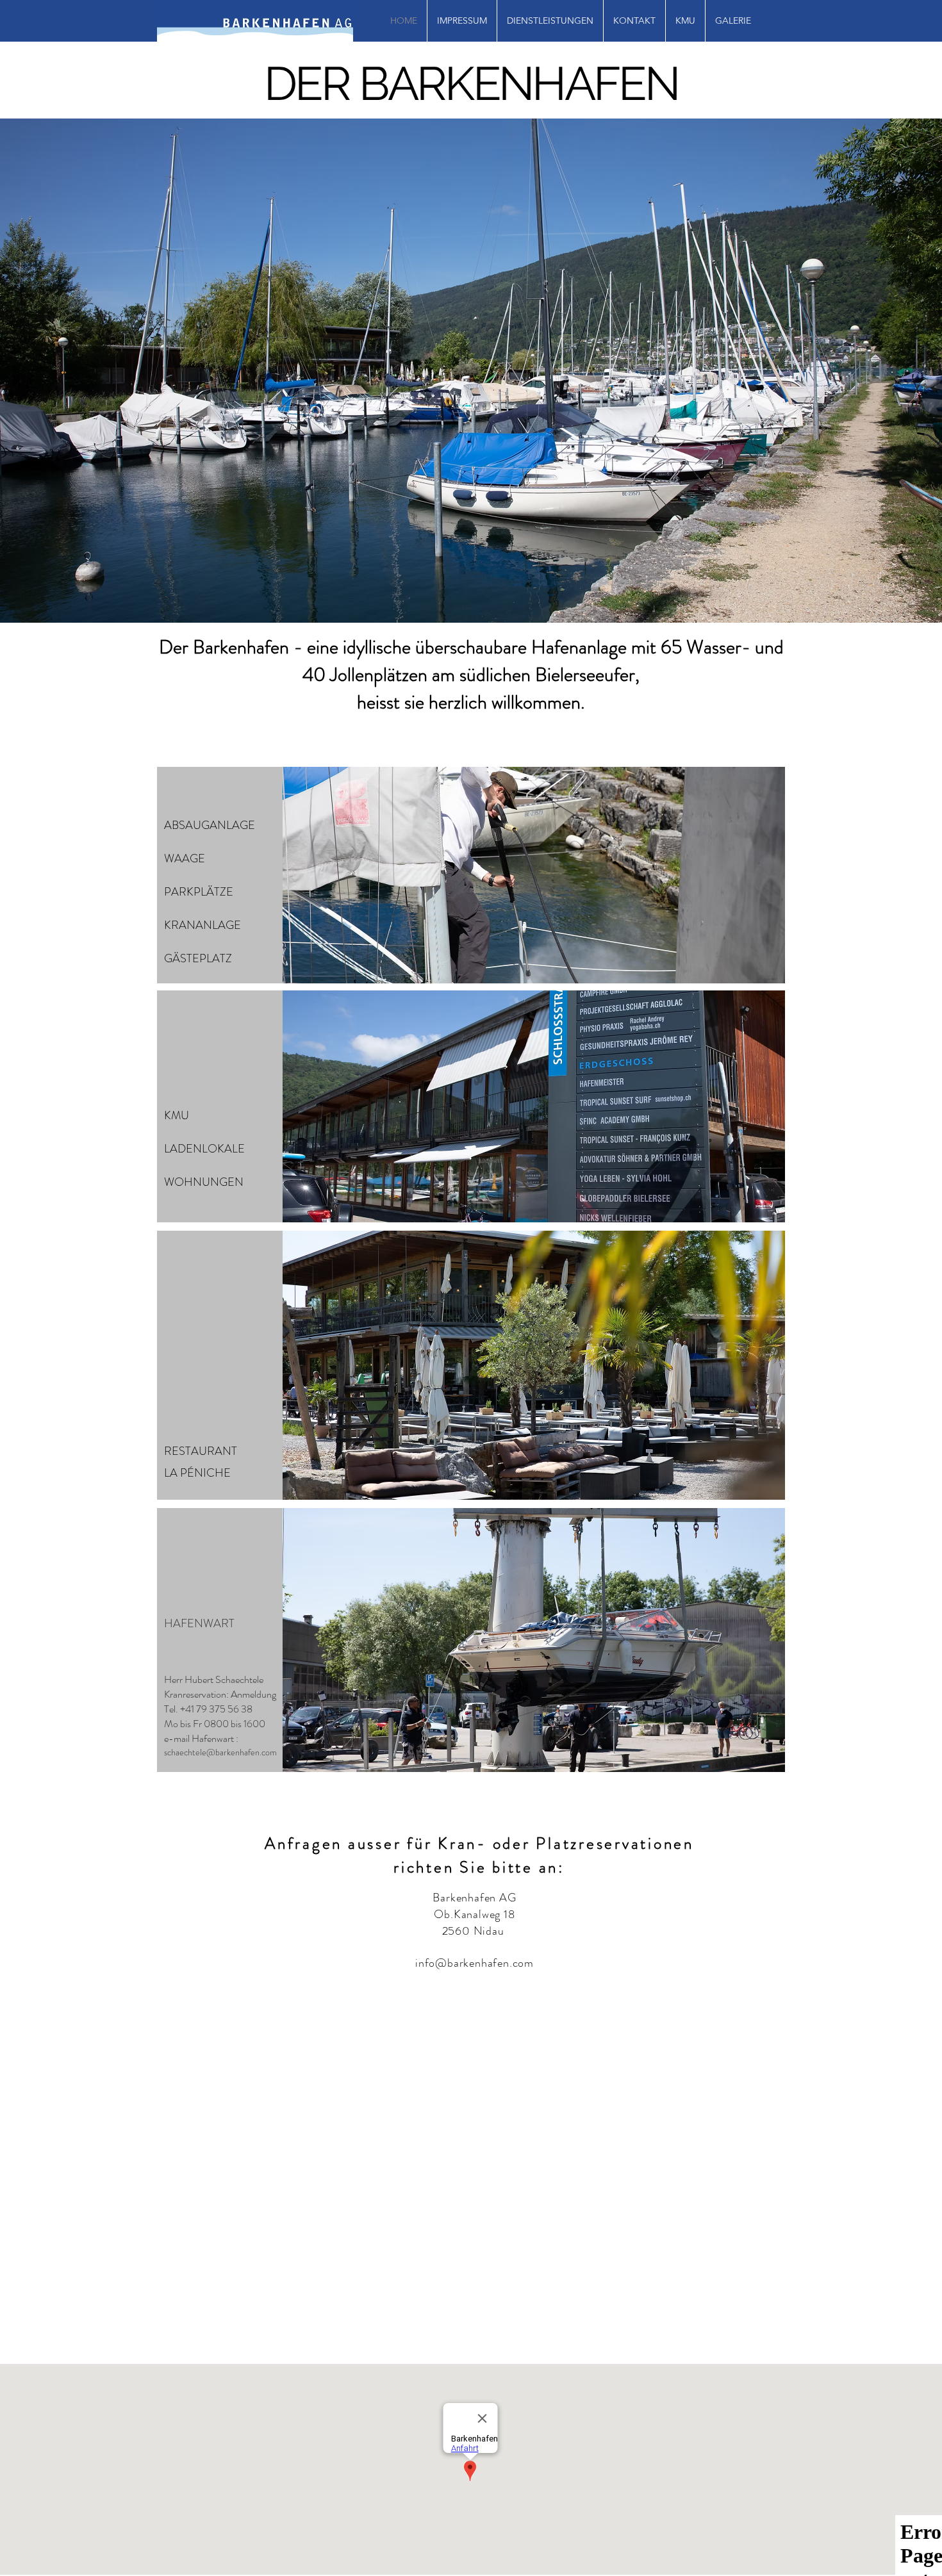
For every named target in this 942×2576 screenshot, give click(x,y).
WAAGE (185, 858)
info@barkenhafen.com (475, 1963)
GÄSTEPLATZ (198, 958)
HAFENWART (199, 1623)
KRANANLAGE (202, 925)
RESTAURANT (201, 1451)
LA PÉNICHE (197, 1473)
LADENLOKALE (204, 1149)
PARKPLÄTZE (199, 892)
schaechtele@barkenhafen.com (220, 1752)
